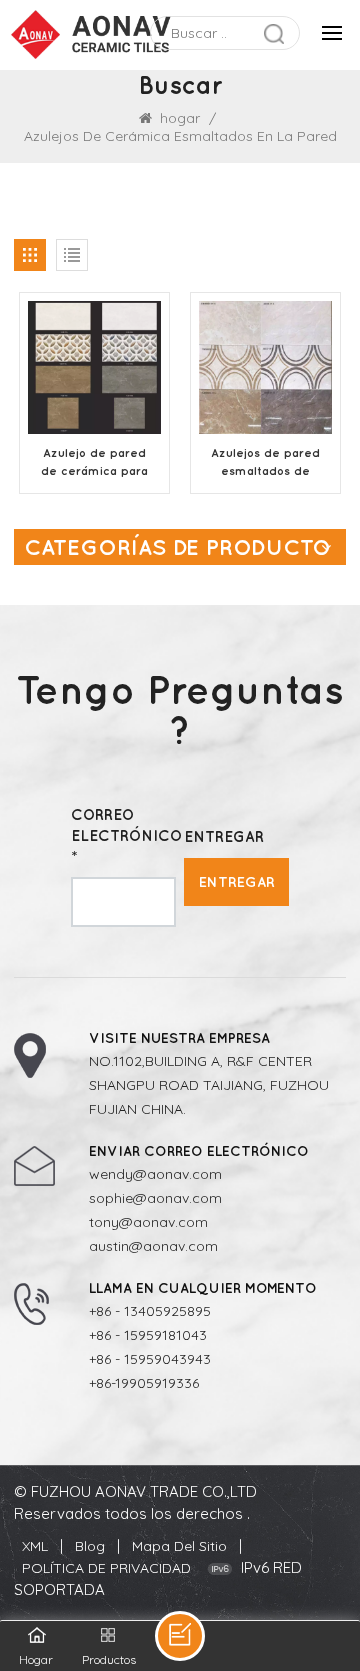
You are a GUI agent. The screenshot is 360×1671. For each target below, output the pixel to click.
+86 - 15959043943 (150, 1359)
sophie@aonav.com (155, 1198)
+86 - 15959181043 (148, 1335)
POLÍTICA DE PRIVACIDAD (106, 1568)
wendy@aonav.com (155, 1174)
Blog (90, 1546)
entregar (237, 881)
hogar (180, 118)
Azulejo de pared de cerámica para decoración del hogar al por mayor (94, 463)
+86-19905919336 (144, 1383)
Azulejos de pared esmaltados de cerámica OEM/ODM (265, 463)
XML (35, 1546)
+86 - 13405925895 (150, 1311)
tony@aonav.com (148, 1222)
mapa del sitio (179, 1546)
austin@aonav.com (153, 1246)
